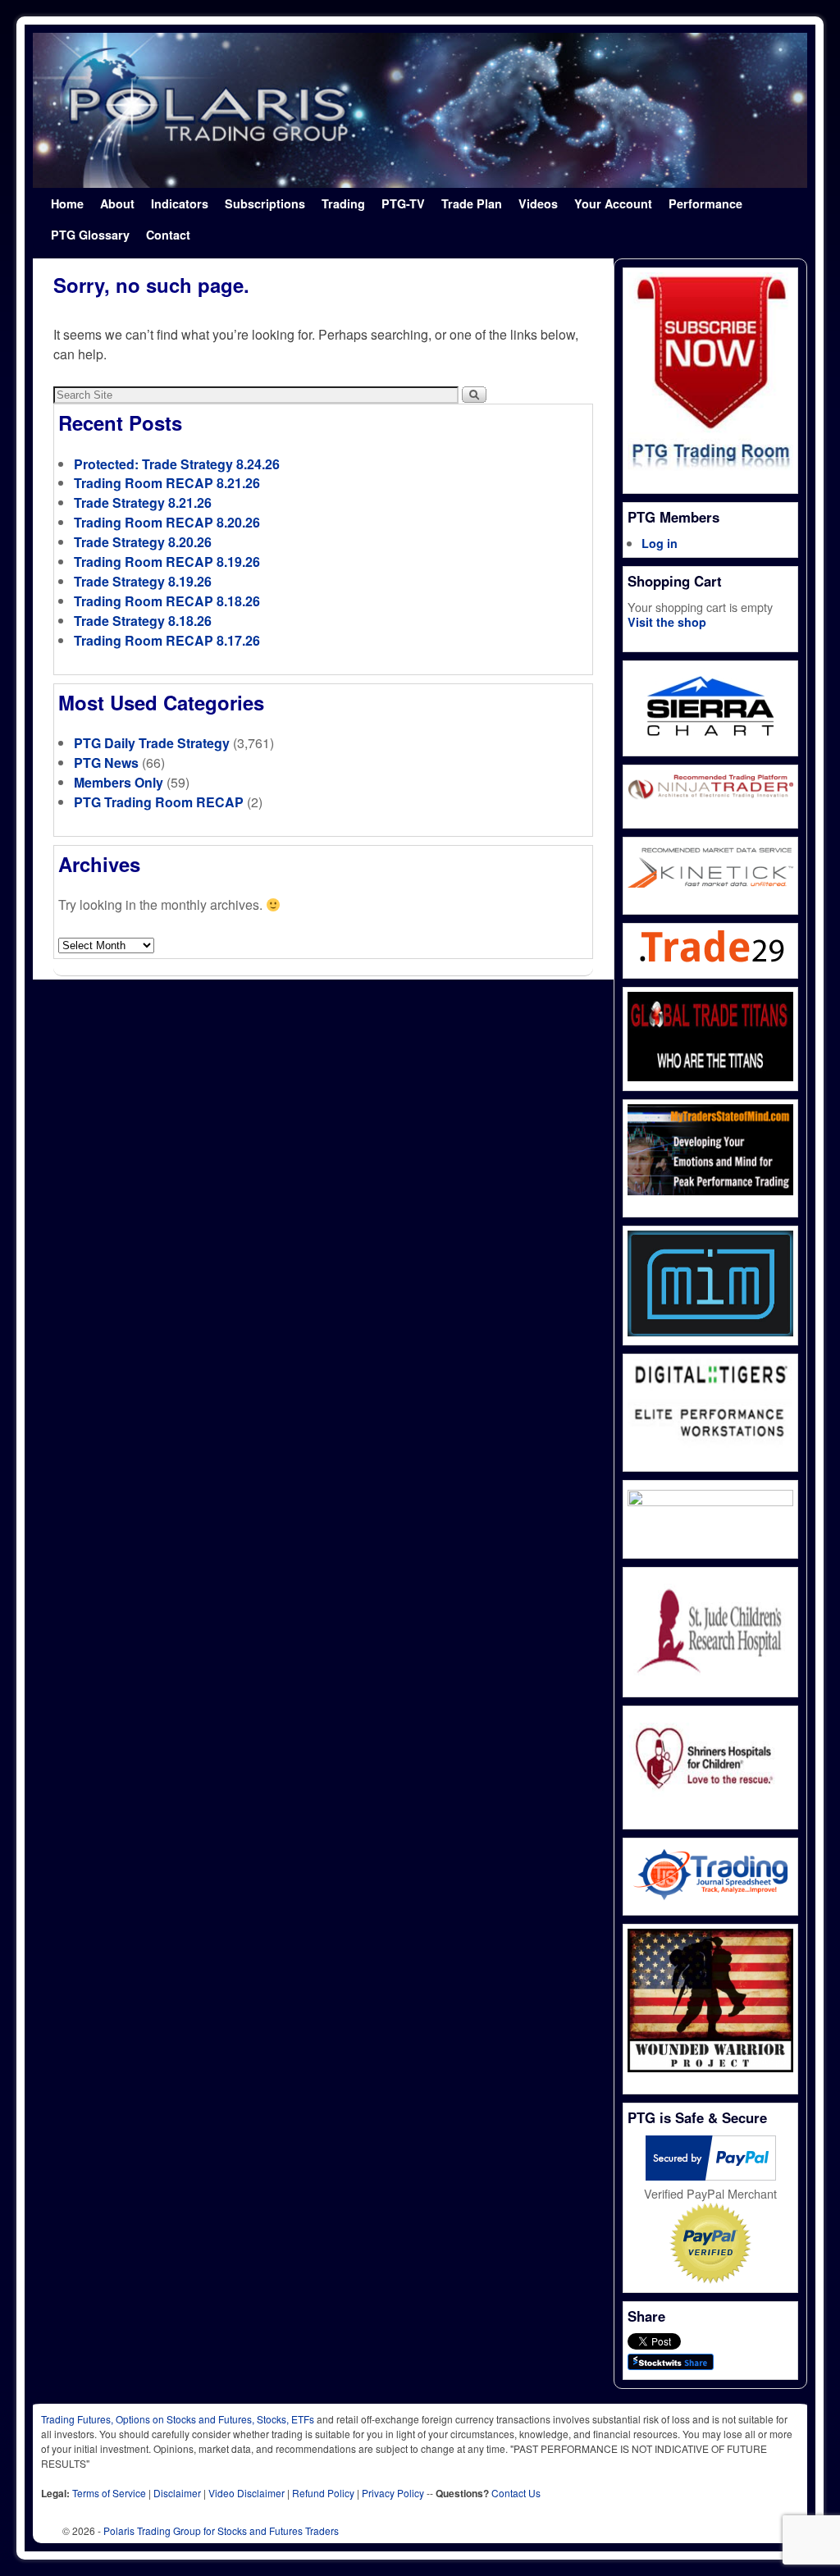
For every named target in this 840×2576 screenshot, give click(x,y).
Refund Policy (323, 2493)
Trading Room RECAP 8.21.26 (167, 483)
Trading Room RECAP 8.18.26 (167, 601)
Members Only (119, 782)
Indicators (180, 203)
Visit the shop (667, 622)
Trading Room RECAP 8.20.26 (167, 522)
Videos (538, 203)
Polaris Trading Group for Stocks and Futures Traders (221, 2530)
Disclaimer (177, 2493)
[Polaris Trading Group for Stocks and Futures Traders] (420, 110)
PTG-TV (403, 203)
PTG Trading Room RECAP (159, 802)
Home (67, 203)
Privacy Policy (393, 2493)
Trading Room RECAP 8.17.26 (167, 640)
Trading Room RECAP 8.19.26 (167, 562)
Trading (343, 203)
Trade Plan (472, 203)
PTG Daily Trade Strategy (152, 743)
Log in (660, 543)
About (117, 203)
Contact (168, 235)
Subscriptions (265, 203)
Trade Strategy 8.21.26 (143, 502)
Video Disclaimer (247, 2493)
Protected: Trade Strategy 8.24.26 (177, 464)
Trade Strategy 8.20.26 (143, 542)
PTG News (106, 763)
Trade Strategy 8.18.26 (143, 621)
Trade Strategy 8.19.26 (143, 581)
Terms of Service (109, 2493)
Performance (705, 203)
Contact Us (516, 2493)
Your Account (613, 203)
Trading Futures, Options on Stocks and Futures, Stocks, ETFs (178, 2419)
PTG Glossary (90, 235)
